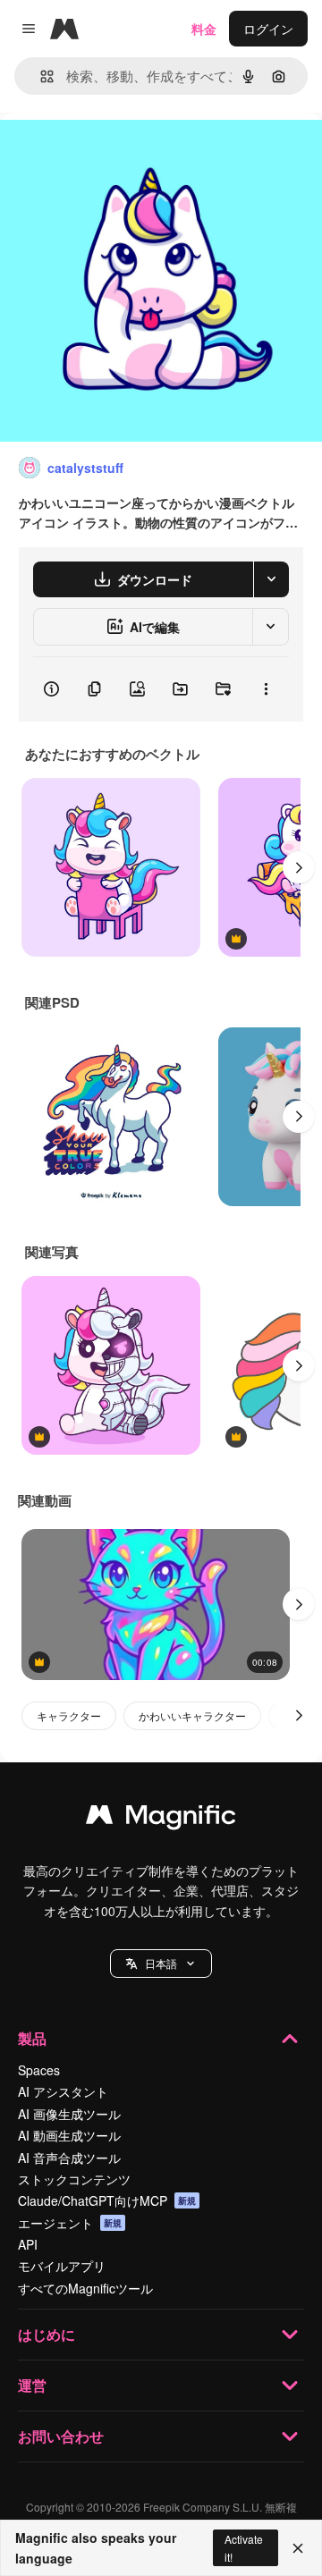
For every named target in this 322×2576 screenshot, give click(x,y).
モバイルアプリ (62, 2266)
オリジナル (123, 153)
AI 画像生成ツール (69, 2114)
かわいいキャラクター (192, 1715)
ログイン (268, 29)
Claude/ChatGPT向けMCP (107, 2200)
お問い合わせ (61, 2436)
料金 (204, 29)
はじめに (47, 2334)
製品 (32, 2038)
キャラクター (69, 1715)
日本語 (161, 1963)
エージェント (70, 2223)
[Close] (298, 2548)
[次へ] (299, 867)
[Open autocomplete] (40, 76)
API (28, 2244)
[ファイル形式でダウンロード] (271, 579)
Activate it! (244, 2547)
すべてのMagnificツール (85, 2288)
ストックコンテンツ (74, 2179)
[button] (161, 1964)
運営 (32, 2385)
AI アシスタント (63, 2091)
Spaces (39, 2070)
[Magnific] (161, 1819)
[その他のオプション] (266, 689)
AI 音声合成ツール (69, 2158)
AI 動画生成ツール (69, 2135)
